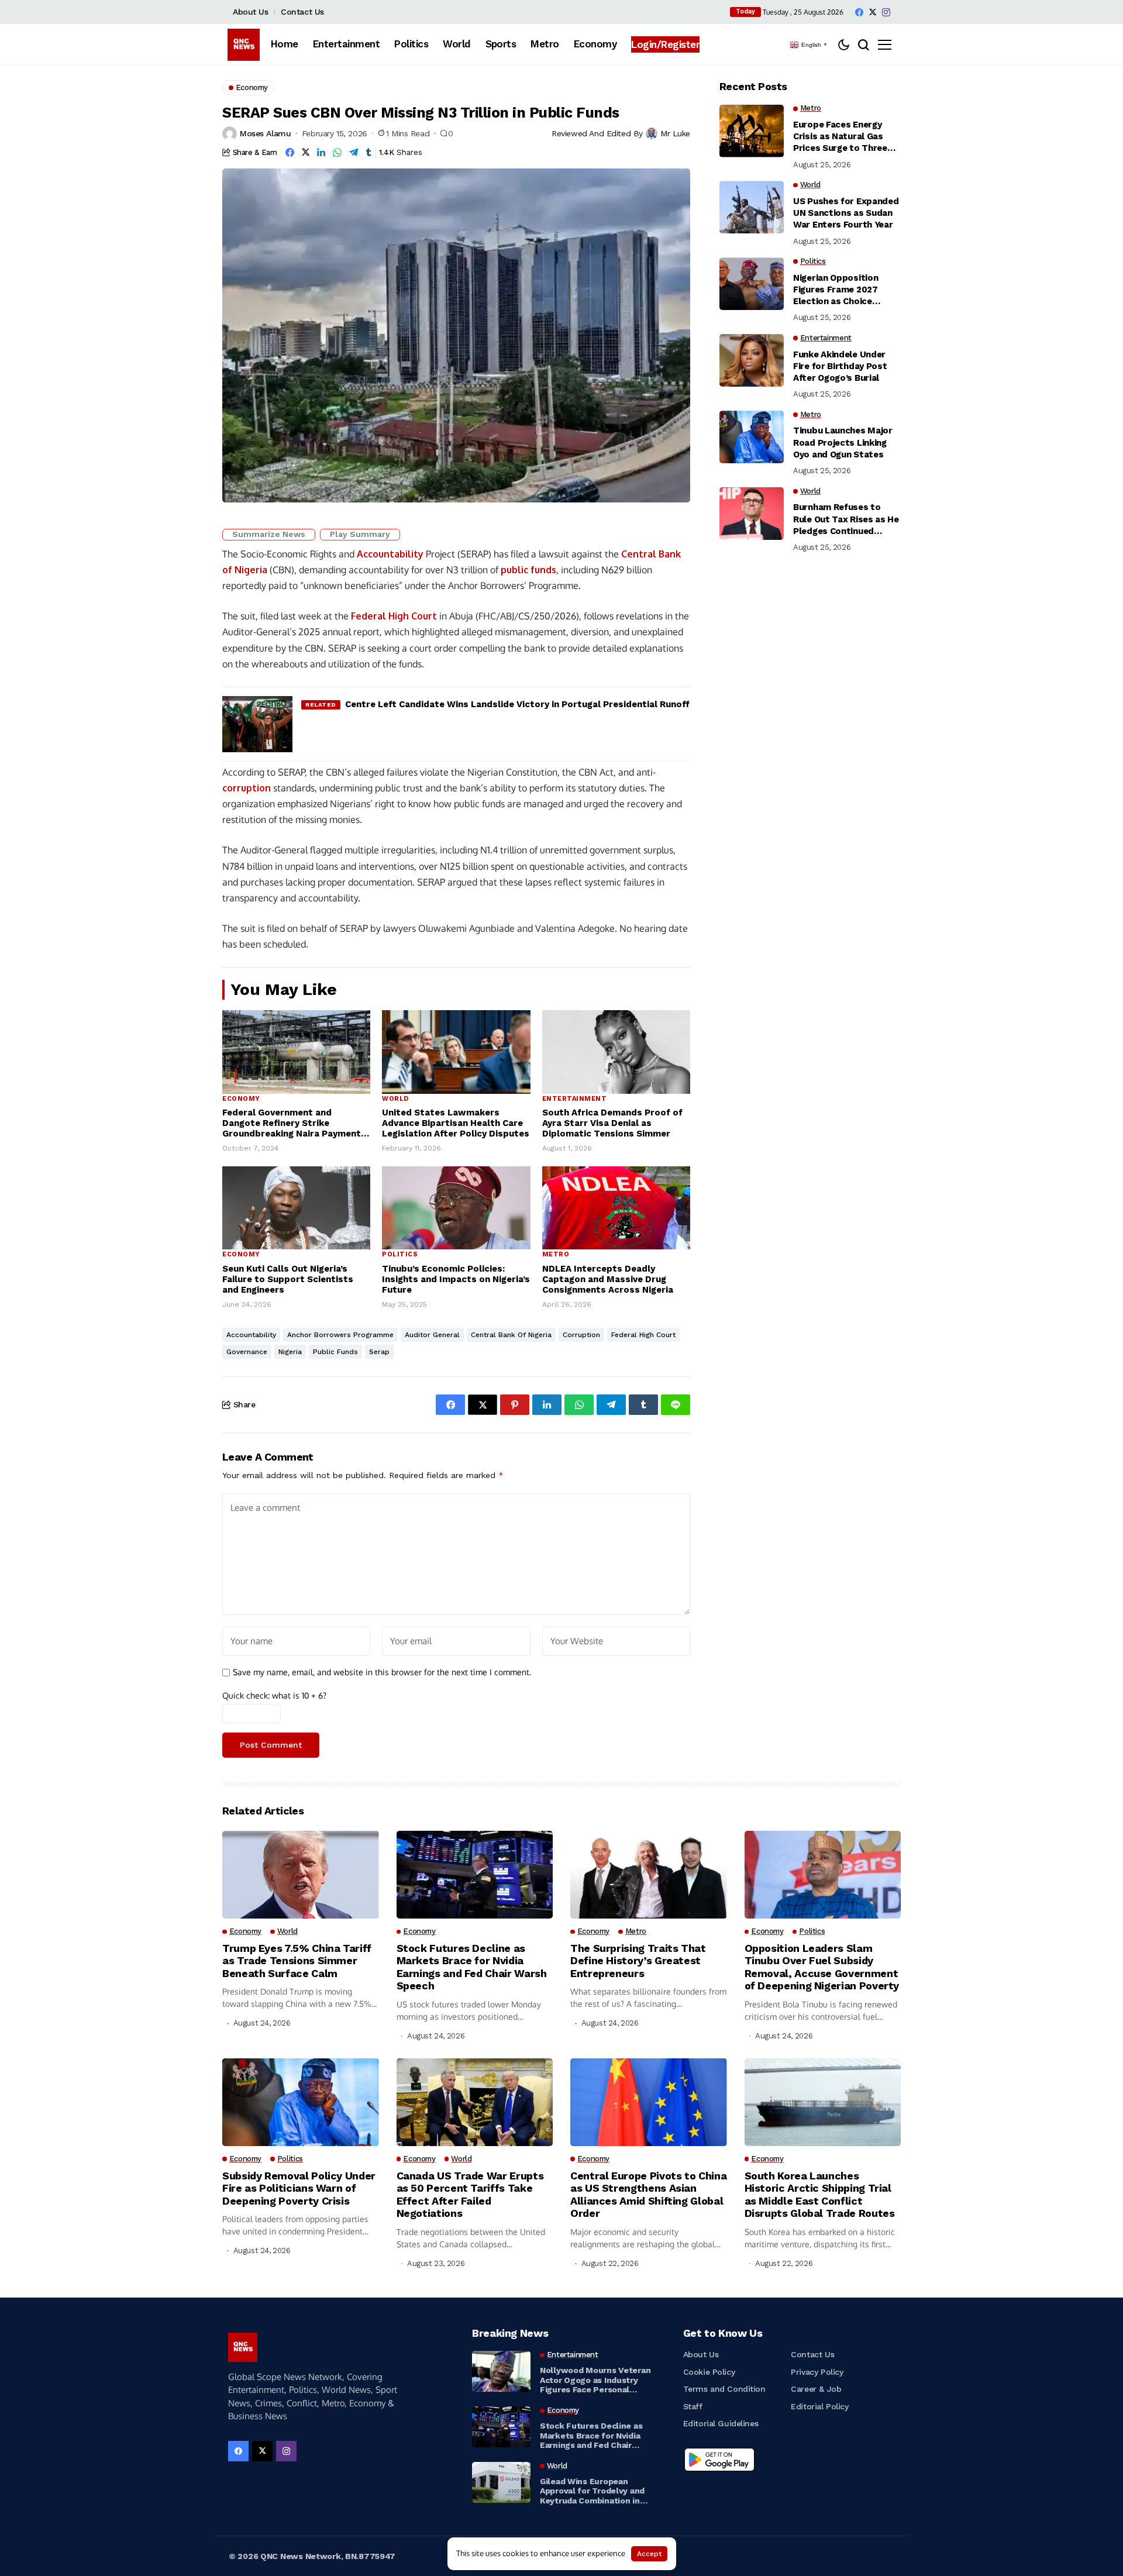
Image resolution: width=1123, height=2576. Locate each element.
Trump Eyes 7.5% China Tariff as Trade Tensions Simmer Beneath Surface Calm (297, 1961)
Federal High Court (394, 616)
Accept (649, 2554)
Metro (556, 1254)
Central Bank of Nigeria (511, 1335)
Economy (241, 1099)
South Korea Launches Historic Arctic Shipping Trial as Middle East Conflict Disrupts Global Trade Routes (820, 2195)
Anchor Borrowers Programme (340, 1335)
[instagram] (886, 12)
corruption (247, 788)
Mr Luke (675, 133)
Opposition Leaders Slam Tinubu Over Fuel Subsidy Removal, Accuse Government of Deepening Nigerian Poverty (822, 1967)
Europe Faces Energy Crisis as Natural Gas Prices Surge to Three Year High (840, 137)
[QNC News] (244, 45)
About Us (251, 12)
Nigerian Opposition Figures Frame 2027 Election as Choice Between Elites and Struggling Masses (836, 290)
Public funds (335, 1352)
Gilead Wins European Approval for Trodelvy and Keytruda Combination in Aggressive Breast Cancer (592, 2491)
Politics (400, 1254)
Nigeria (290, 1352)
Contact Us (302, 12)
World (395, 1099)
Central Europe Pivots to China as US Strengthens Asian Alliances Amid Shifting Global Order (648, 2195)
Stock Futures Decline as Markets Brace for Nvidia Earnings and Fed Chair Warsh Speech (472, 1967)
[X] (873, 12)
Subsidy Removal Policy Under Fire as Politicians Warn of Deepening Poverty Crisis (299, 2188)
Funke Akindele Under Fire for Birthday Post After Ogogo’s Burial (840, 366)
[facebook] (859, 12)
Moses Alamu (265, 133)
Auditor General (432, 1335)
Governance (247, 1352)
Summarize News (269, 534)
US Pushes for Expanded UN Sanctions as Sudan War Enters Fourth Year (846, 213)
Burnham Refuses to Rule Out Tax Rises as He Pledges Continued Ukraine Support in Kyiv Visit (846, 520)
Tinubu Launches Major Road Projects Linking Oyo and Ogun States (843, 443)
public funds (528, 570)
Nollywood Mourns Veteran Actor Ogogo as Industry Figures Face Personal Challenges (595, 2380)
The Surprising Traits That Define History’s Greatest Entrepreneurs (638, 1961)
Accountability (390, 554)
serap (379, 1352)
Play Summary (360, 534)
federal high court (643, 1335)
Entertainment (575, 1099)
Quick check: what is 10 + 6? (274, 1695)
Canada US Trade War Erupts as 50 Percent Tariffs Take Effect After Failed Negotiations (470, 2195)
